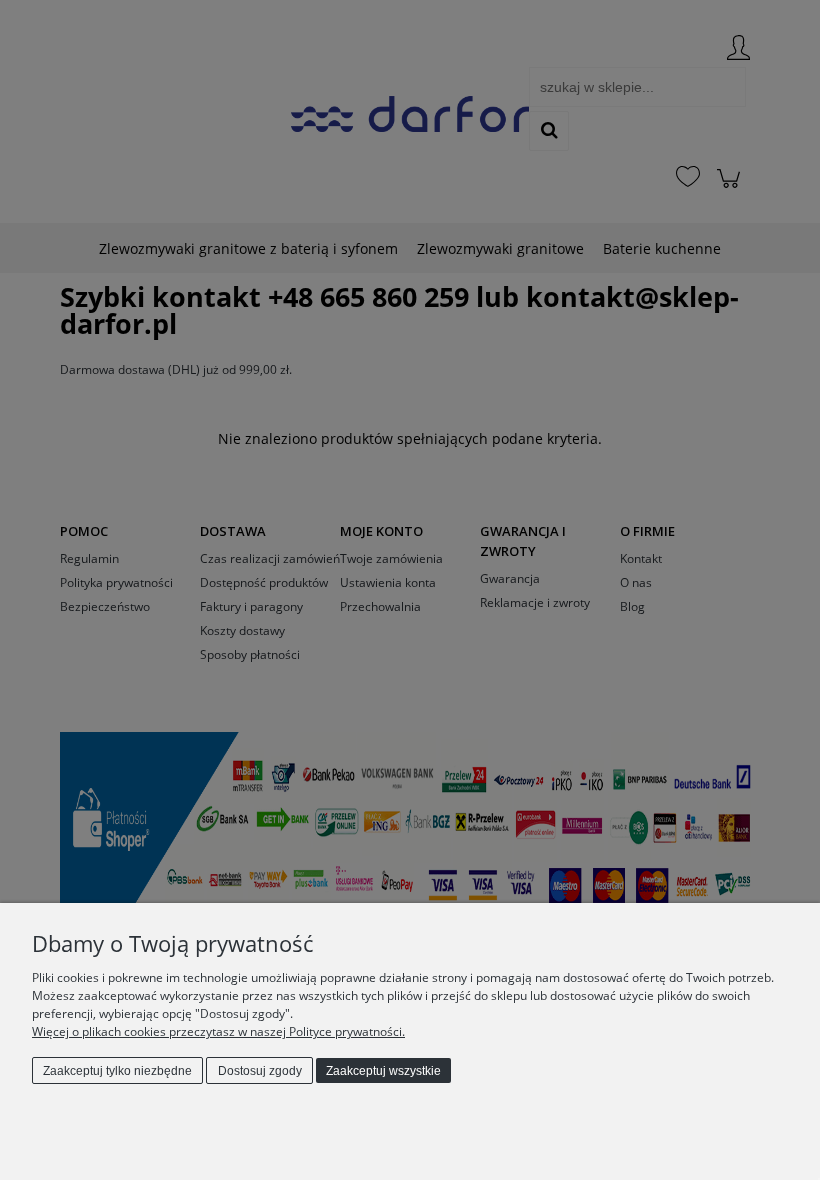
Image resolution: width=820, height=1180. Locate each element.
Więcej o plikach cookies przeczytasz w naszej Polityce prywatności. (218, 1031)
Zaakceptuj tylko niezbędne (117, 1071)
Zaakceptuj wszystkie (383, 1071)
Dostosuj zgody (260, 1071)
